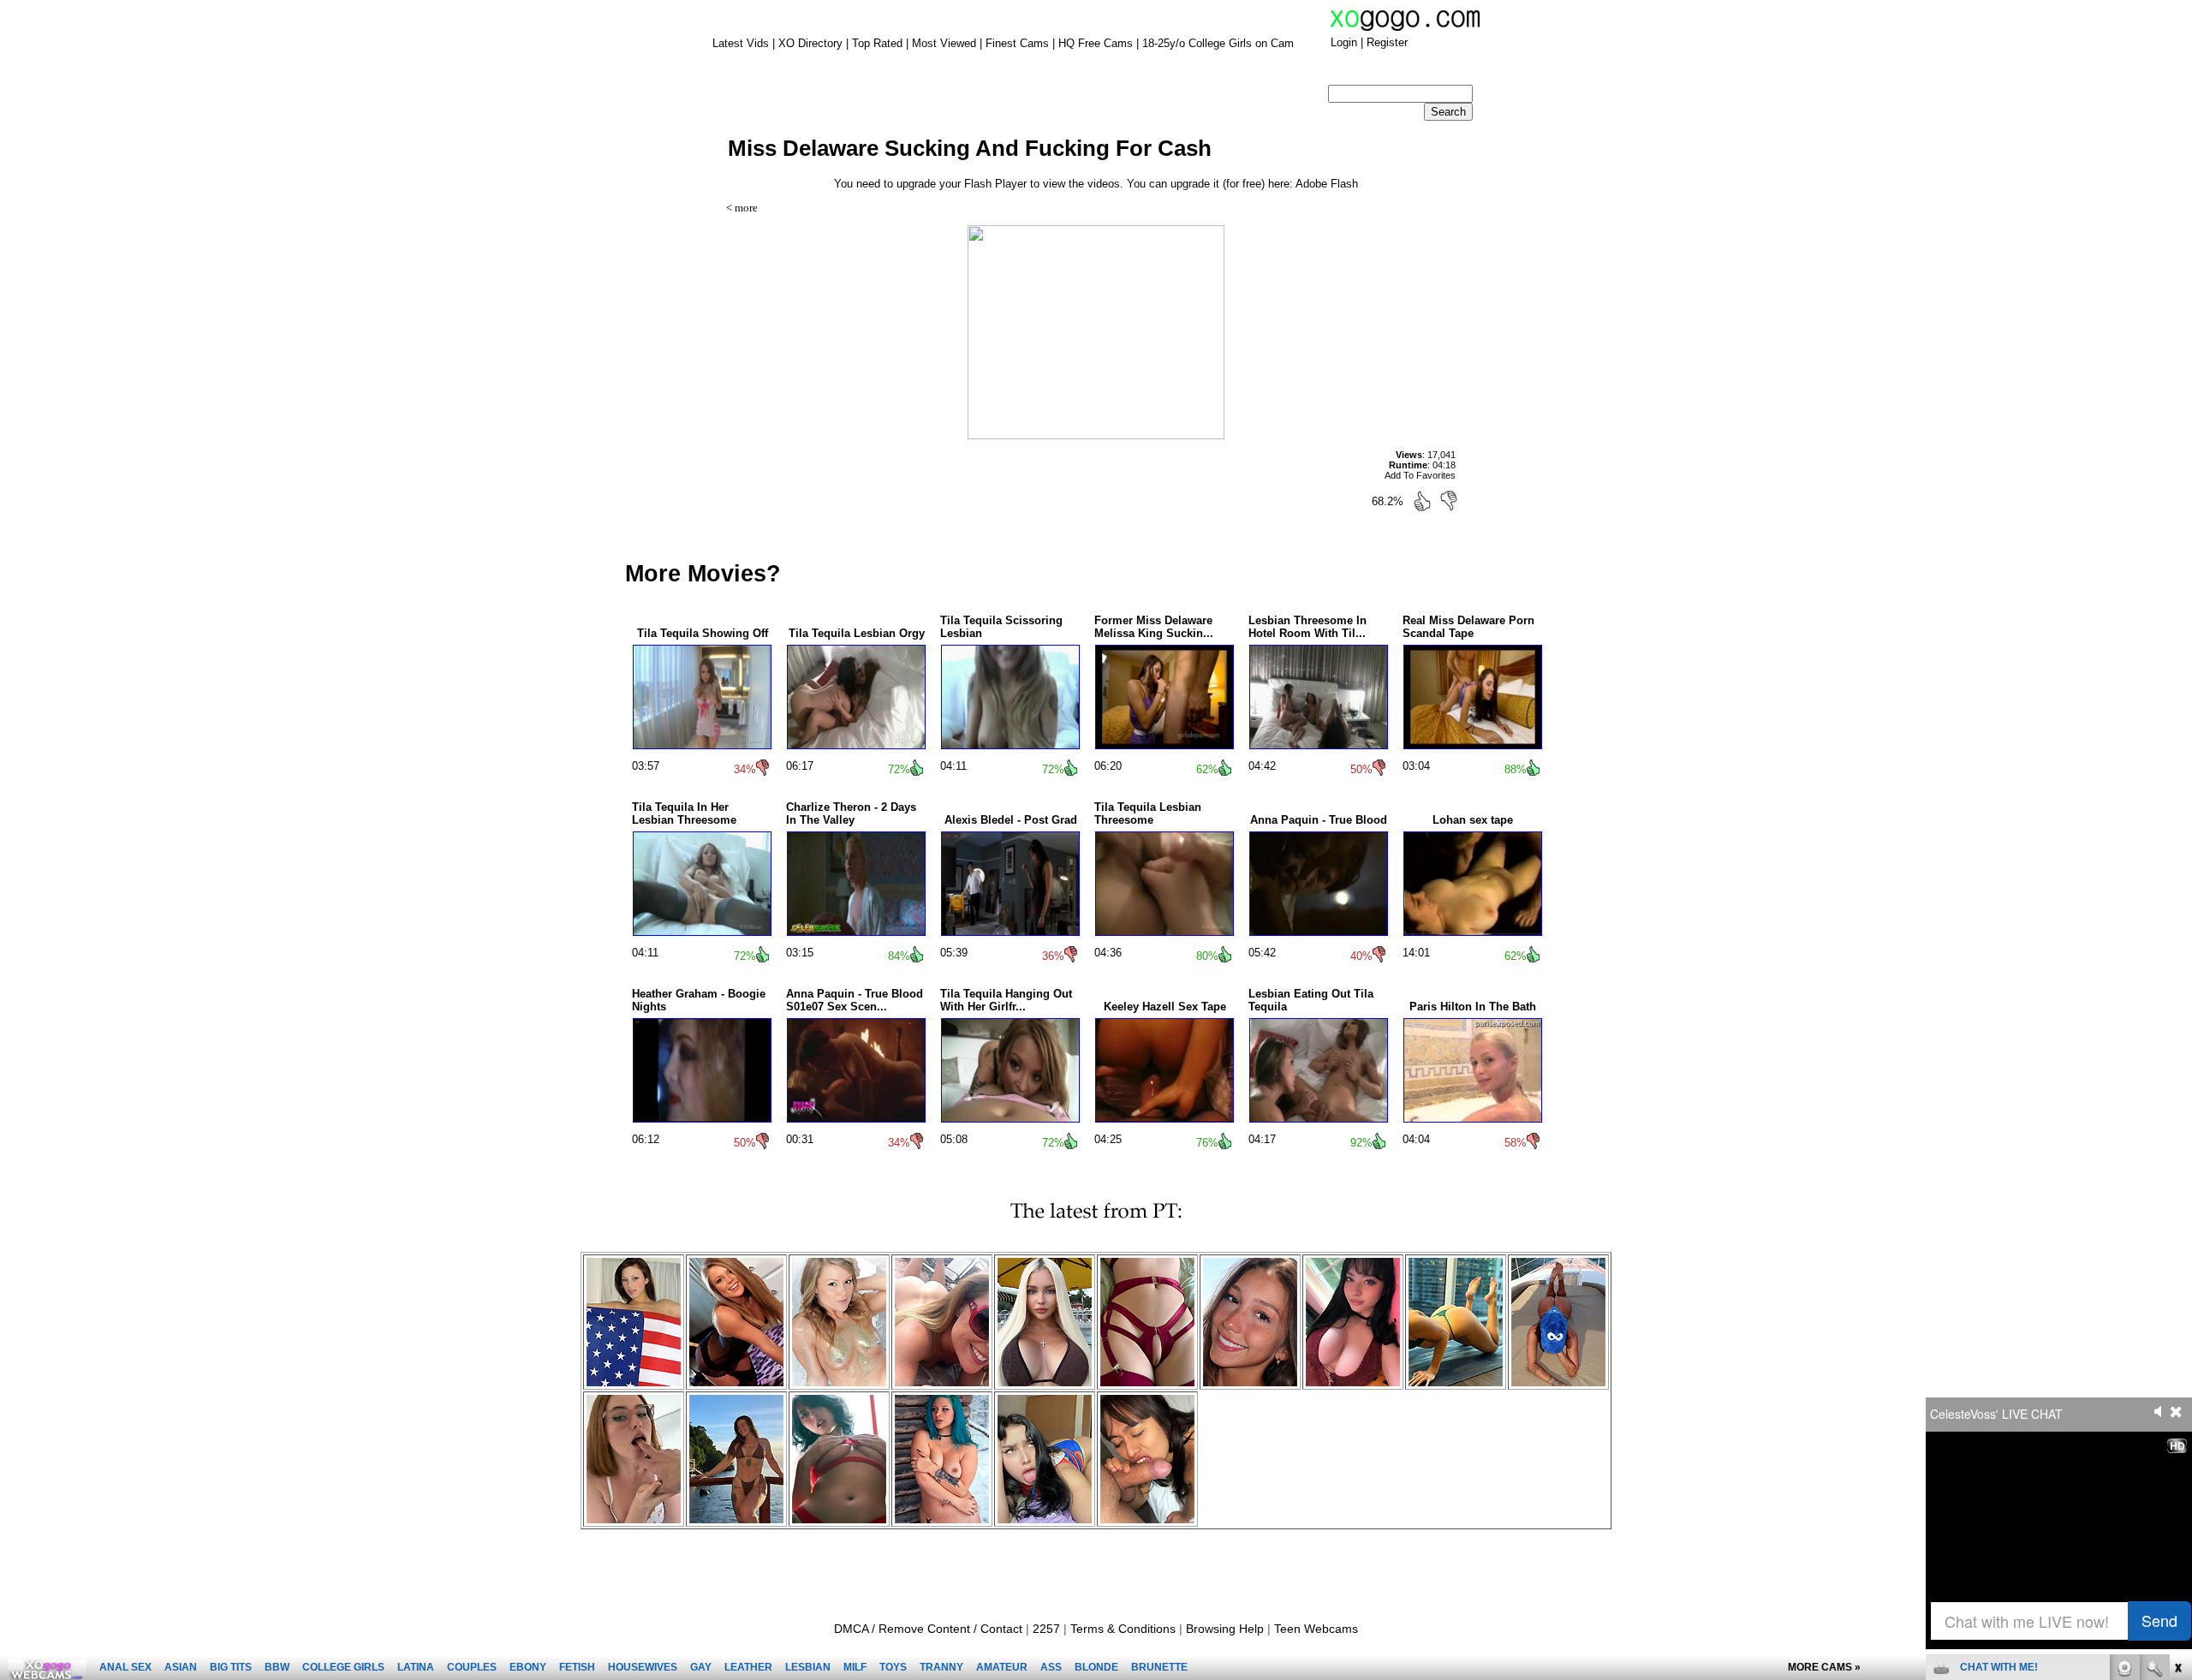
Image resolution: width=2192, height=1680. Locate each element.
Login (1344, 42)
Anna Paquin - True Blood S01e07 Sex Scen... (855, 1000)
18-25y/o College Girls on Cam (1218, 43)
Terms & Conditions (1123, 1629)
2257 (1046, 1629)
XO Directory (810, 43)
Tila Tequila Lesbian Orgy (857, 633)
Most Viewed (944, 43)
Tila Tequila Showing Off (703, 633)
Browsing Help (1225, 1629)
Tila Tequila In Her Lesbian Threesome (684, 813)
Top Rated (877, 43)
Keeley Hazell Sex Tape (1165, 1007)
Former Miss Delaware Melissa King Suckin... (1154, 627)
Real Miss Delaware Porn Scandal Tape (1468, 627)
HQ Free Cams (1096, 43)
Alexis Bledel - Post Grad (1011, 820)
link (2177, 1412)
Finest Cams (1017, 43)
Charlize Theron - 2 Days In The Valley (851, 813)
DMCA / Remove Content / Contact (928, 1629)
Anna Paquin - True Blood (1319, 820)
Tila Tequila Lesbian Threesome (1148, 813)
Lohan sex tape (1473, 820)
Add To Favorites (1420, 475)
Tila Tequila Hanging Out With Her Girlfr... (1006, 1000)
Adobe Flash (1327, 184)
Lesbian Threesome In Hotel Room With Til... (1307, 627)
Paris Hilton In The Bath (1473, 1007)
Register (1387, 42)
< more (742, 208)
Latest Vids (741, 43)
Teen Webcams (1316, 1629)
